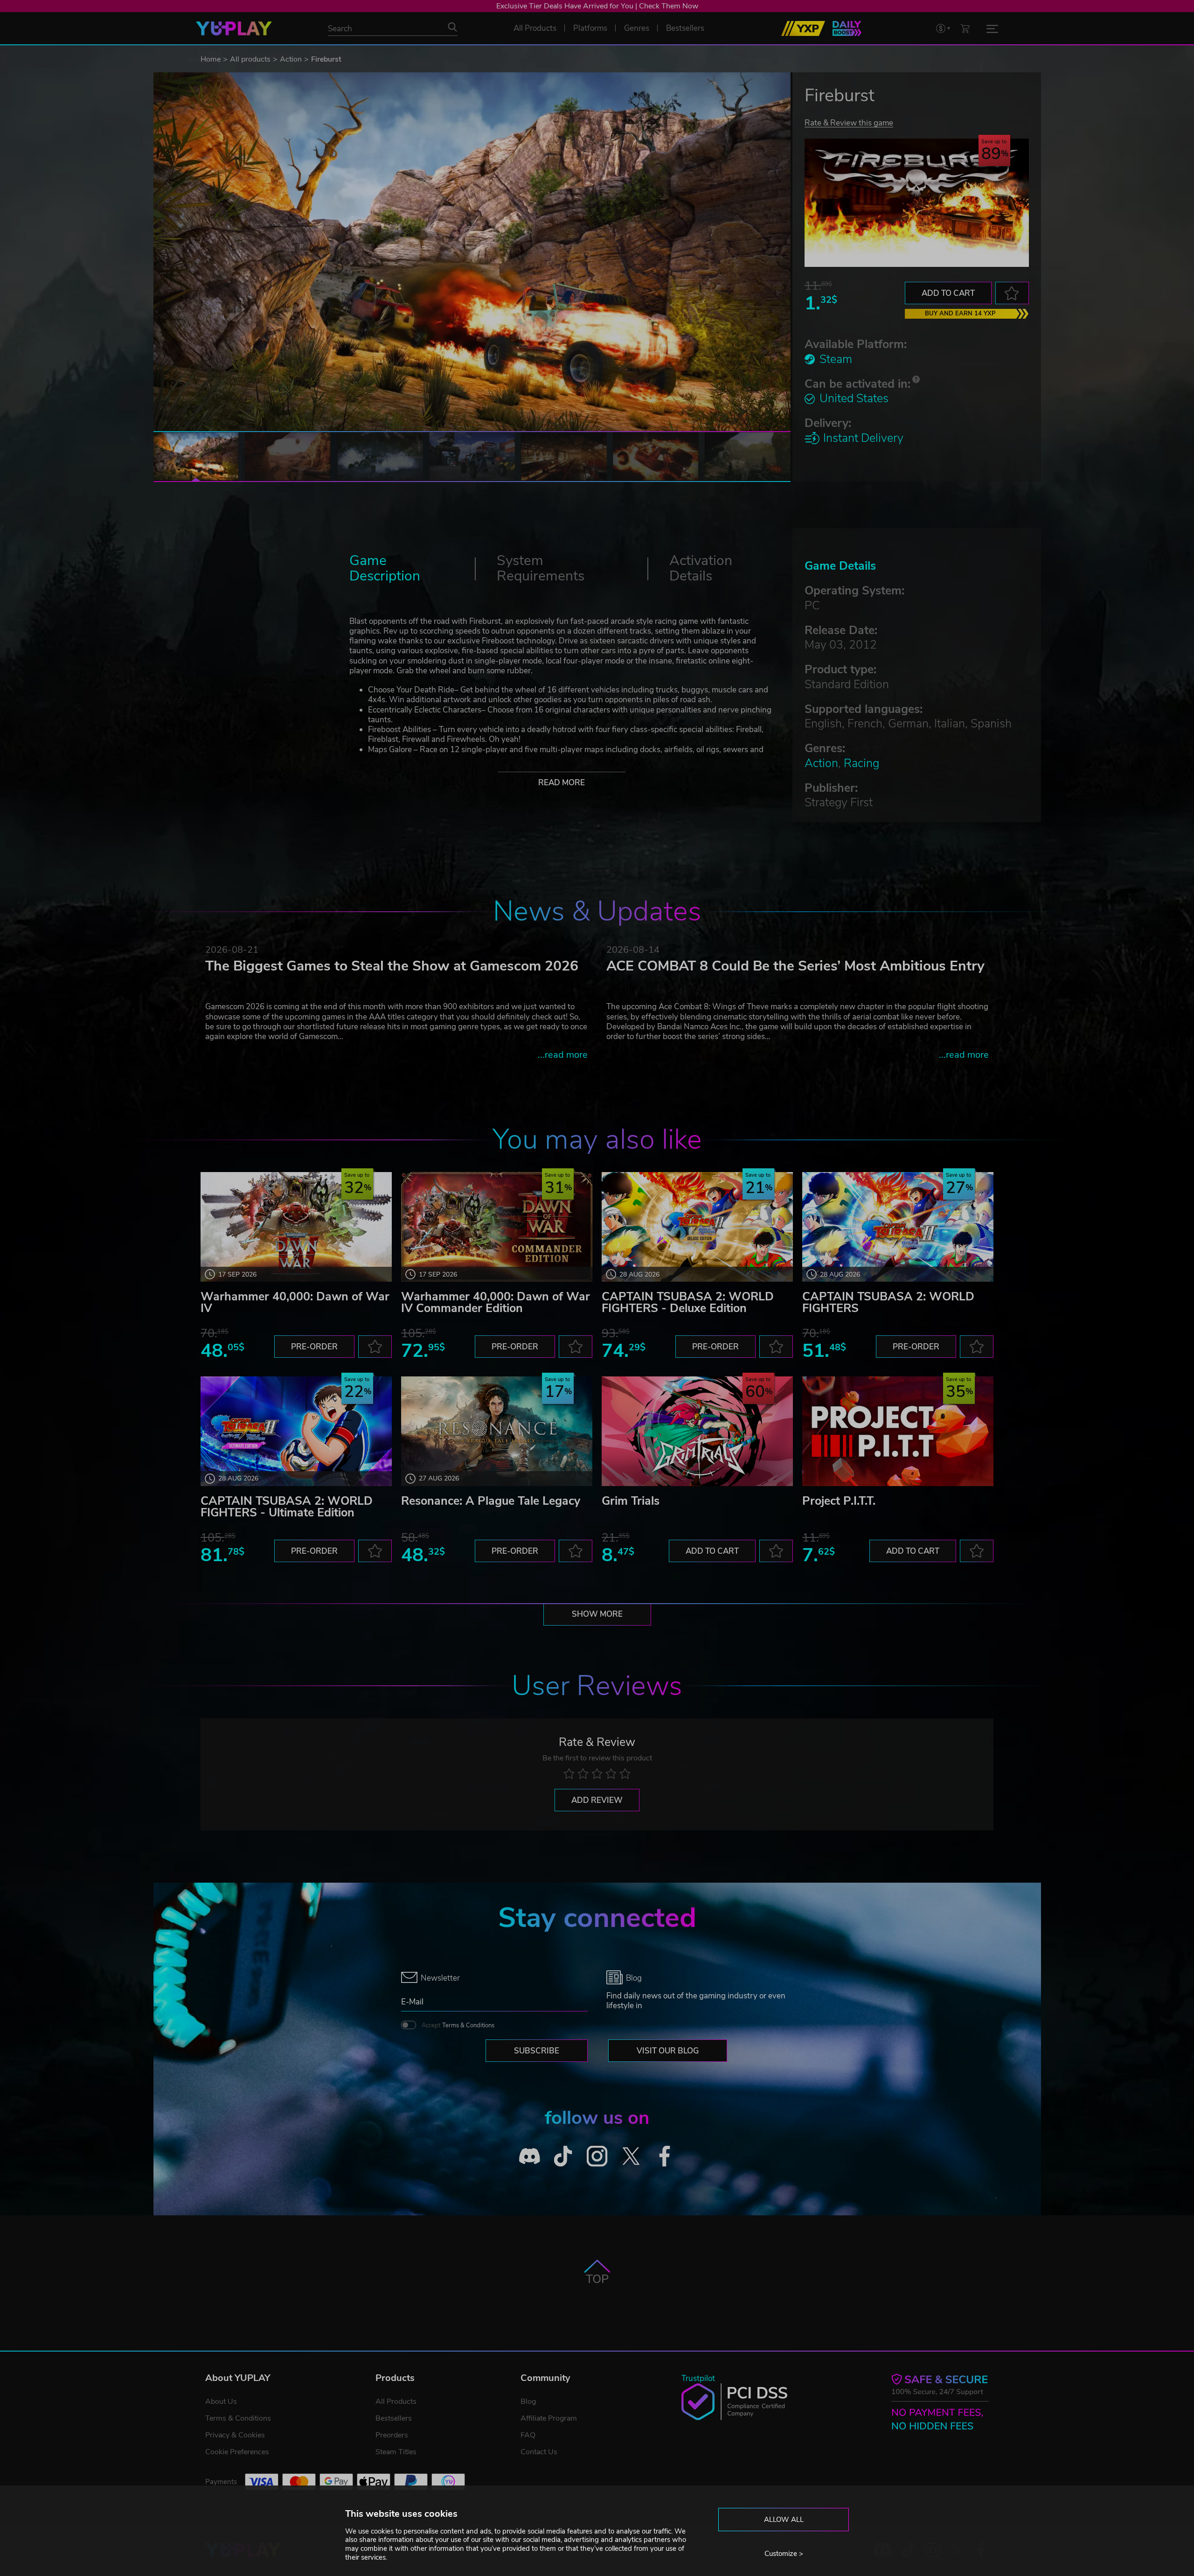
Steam (836, 359)
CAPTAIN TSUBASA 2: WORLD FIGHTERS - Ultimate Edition (287, 1507)
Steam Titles (396, 2452)
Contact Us (539, 2452)
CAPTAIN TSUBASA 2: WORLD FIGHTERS (888, 1302)
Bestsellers (394, 2418)
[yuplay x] (631, 2156)
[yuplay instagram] (597, 2156)
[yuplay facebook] (665, 2156)
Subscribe (537, 2051)
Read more (562, 783)
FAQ (528, 2435)
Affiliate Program (549, 2418)
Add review (597, 1800)
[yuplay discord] (530, 2156)
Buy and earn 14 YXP (960, 314)
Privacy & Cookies (235, 2435)
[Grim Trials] (697, 1431)
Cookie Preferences (237, 2452)
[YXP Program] (803, 28)
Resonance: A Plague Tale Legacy (491, 1501)
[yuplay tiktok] (563, 2156)
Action (291, 59)
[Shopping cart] (965, 28)
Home (211, 59)
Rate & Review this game (849, 122)
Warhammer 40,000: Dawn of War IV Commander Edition (496, 1302)
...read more (563, 1055)
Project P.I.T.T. (839, 1501)
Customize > (784, 2554)
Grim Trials (631, 1501)
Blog (528, 2401)
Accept (458, 2025)
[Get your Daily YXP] (847, 28)
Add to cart (948, 293)
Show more (597, 1614)
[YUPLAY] (234, 28)
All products (250, 59)
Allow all (784, 2520)
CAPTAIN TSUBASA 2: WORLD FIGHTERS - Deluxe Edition (688, 1302)
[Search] (452, 27)
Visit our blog (668, 2051)
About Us (221, 2401)
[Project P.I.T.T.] (898, 1431)
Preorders (392, 2435)
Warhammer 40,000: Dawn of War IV (295, 1302)
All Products (396, 2401)
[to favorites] (1012, 293)
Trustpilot (698, 2378)
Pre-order (314, 1347)
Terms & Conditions (468, 2025)
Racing (861, 763)
